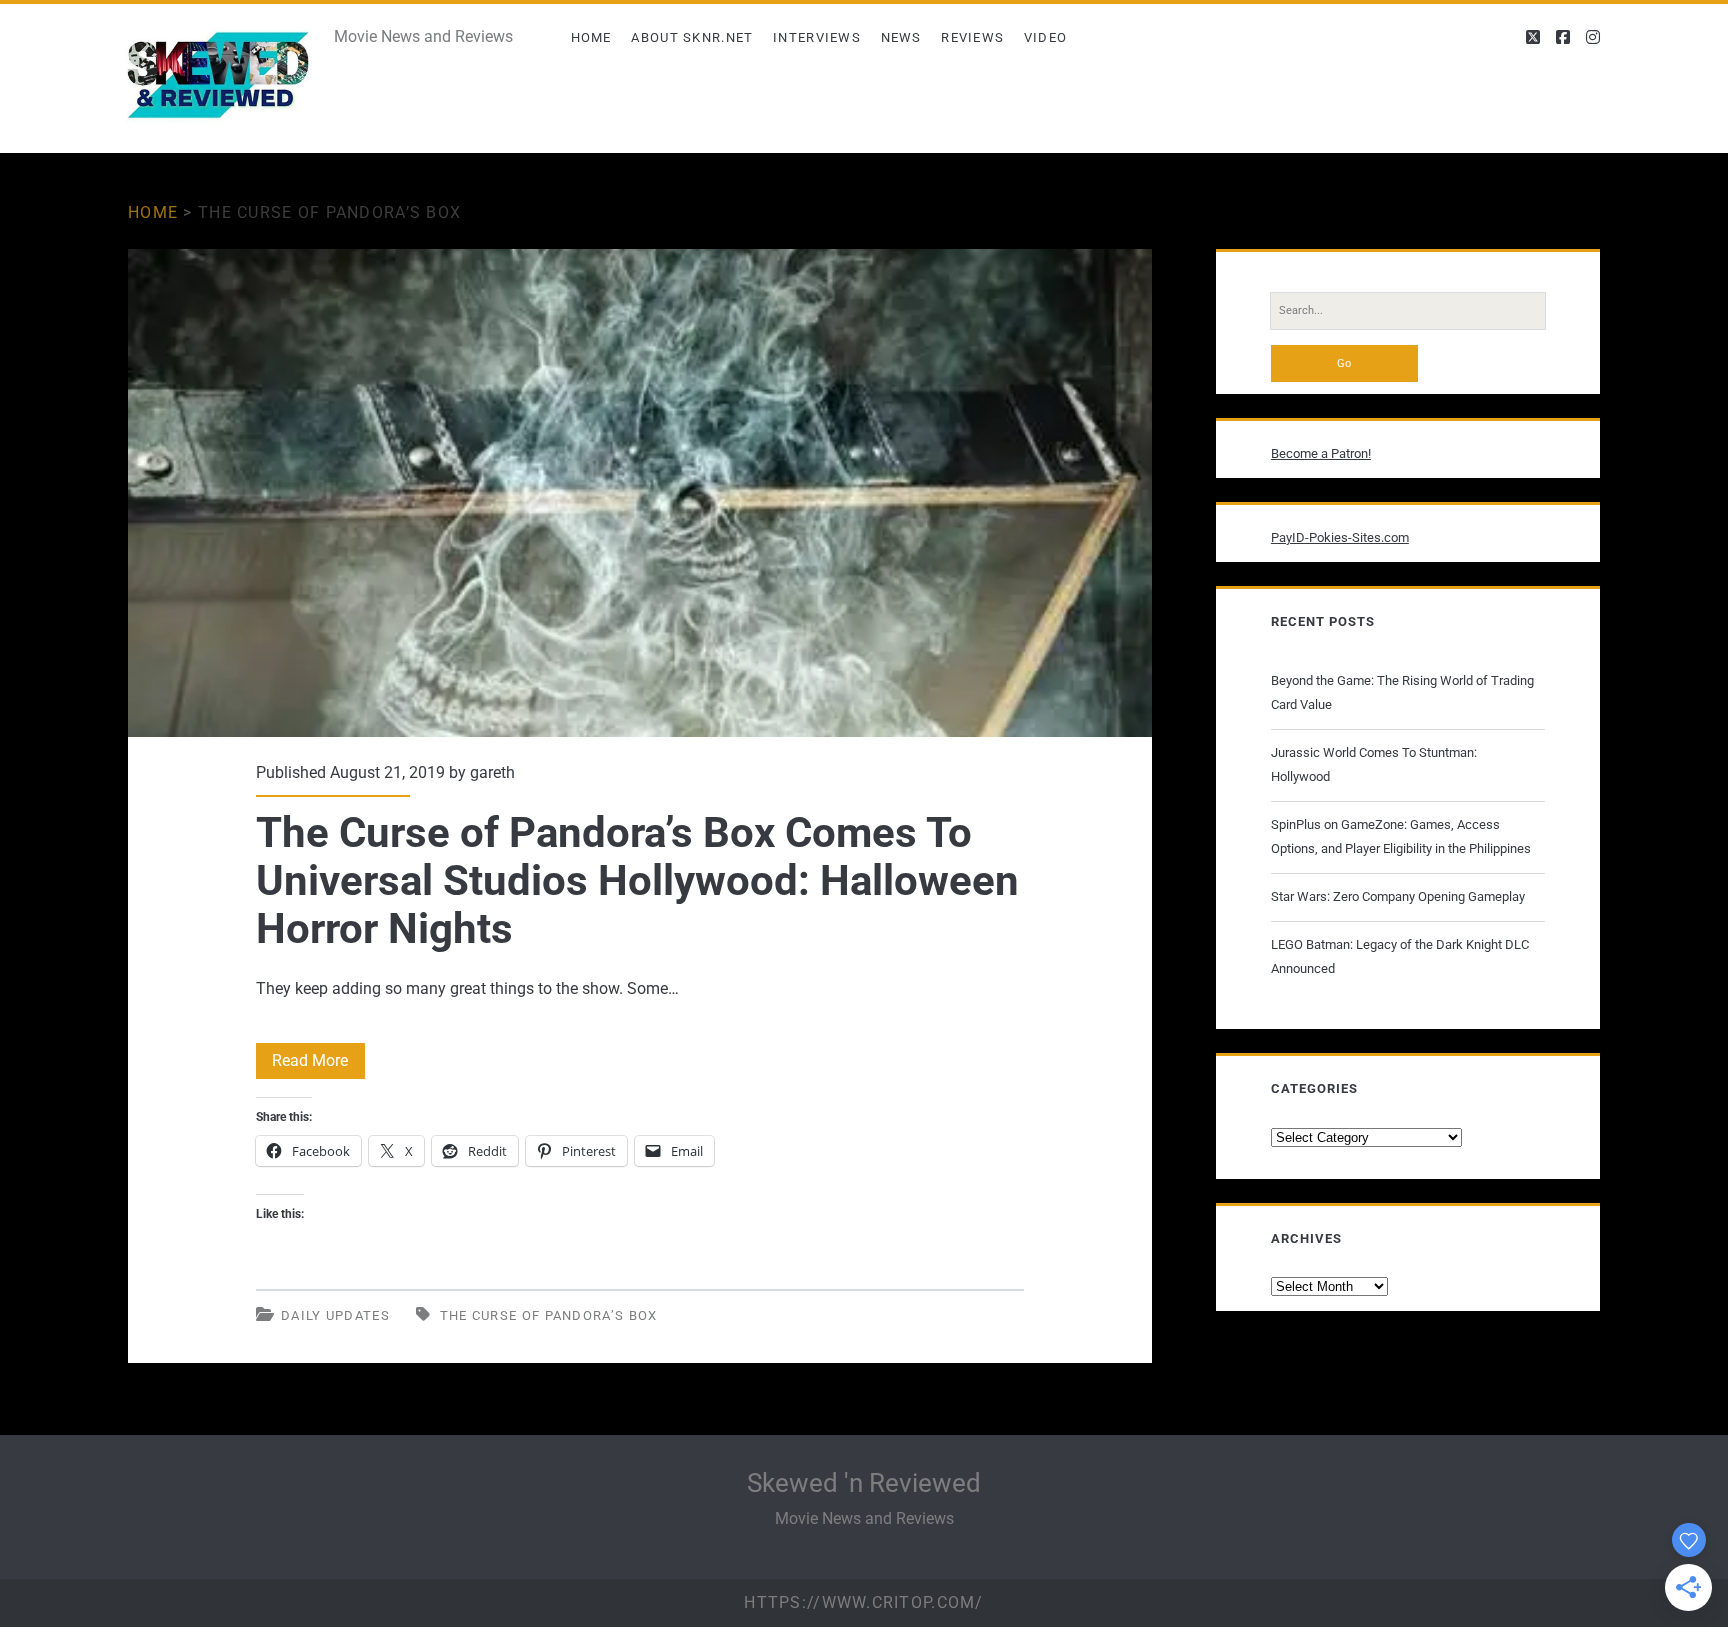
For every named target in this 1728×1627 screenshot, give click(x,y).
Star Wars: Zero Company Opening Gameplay (1398, 896)
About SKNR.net (692, 37)
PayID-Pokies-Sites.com (1340, 537)
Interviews (817, 37)
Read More (318, 1064)
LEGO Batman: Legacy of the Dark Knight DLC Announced (1400, 956)
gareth (492, 772)
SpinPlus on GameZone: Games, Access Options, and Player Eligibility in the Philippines (1401, 836)
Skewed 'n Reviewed (864, 1483)
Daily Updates (335, 1315)
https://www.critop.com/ (863, 1602)
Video (1046, 37)
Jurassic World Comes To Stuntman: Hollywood (1374, 764)
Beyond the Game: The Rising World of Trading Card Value (1402, 692)
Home (591, 37)
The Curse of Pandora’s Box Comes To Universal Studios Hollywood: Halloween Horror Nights (640, 493)
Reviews (972, 37)
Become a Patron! (1321, 453)
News (901, 37)
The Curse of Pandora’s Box (549, 1315)
